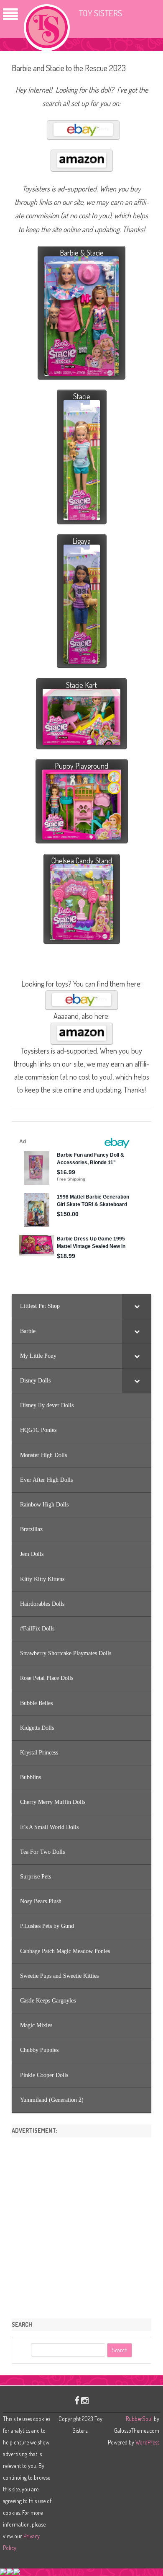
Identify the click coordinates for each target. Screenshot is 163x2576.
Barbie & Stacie (82, 253)
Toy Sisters (100, 13)
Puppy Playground (81, 766)
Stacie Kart (81, 685)
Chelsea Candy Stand (82, 860)
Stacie (82, 396)
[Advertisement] (81, 2225)
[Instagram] (85, 2400)
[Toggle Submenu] (137, 1306)
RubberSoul (139, 2419)
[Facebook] (77, 2400)
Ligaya (81, 541)
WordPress (147, 2442)
